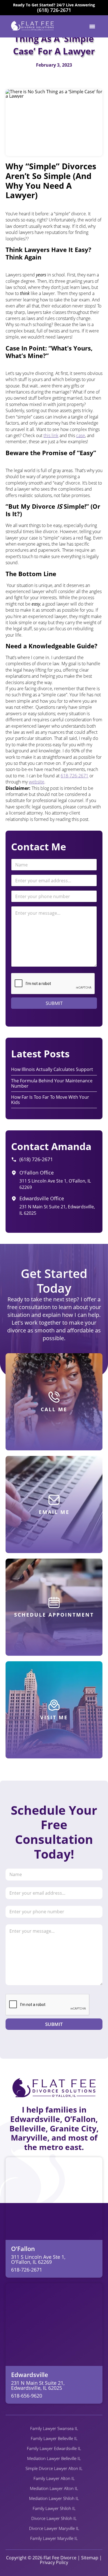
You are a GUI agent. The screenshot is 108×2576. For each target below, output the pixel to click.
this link (51, 435)
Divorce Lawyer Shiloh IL (54, 2518)
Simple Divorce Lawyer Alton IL (54, 2468)
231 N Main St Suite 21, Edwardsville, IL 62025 (38, 2385)
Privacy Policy (54, 2562)
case (81, 435)
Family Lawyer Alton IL (54, 2478)
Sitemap (90, 2558)
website (37, 782)
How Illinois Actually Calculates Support (52, 1069)
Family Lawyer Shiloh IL (54, 2508)
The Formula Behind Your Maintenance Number (52, 1083)
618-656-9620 (27, 2396)
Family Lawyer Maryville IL (54, 2538)
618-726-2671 (74, 776)
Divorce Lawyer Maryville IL (54, 2528)
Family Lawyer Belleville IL (54, 2438)
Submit (54, 1003)
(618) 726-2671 (54, 10)
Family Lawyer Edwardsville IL (54, 2448)
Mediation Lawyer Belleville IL (54, 2458)
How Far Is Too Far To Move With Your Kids (50, 1100)
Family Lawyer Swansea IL (54, 2428)
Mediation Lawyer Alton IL (54, 2488)
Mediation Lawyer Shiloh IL (54, 2498)
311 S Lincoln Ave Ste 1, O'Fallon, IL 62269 (38, 2259)
